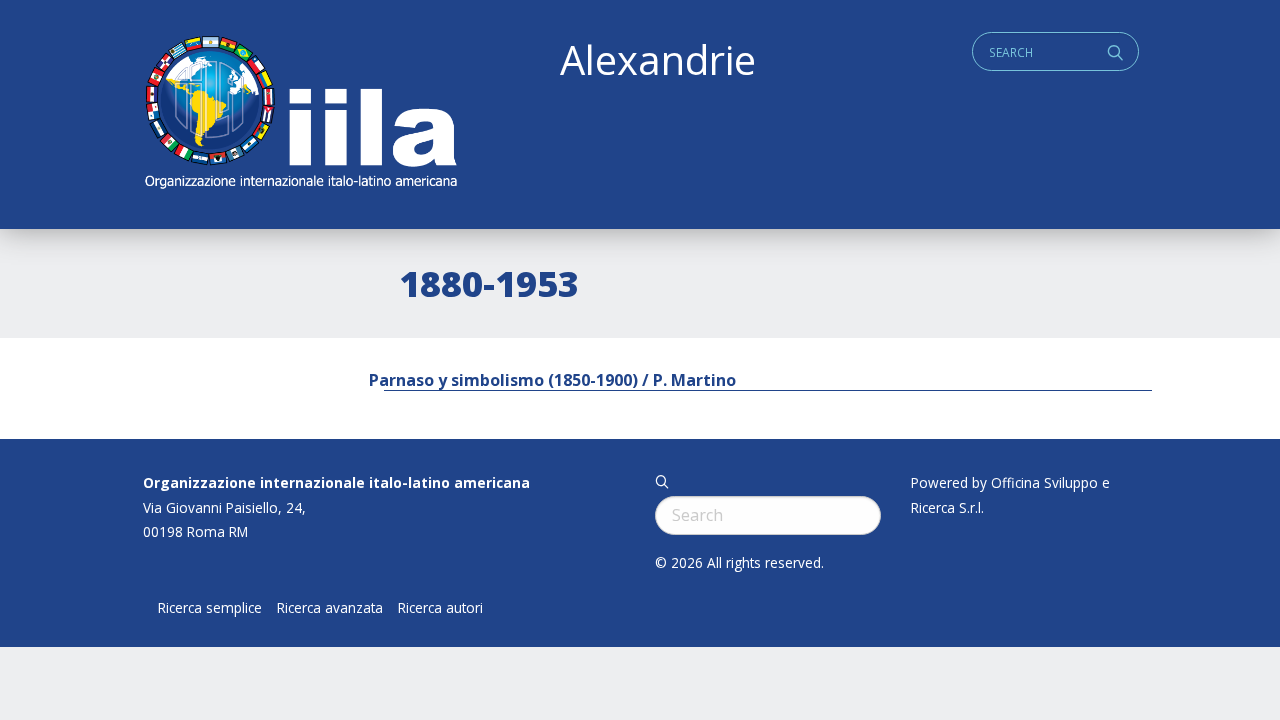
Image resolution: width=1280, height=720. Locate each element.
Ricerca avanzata (330, 608)
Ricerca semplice (210, 608)
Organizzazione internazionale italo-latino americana (336, 482)
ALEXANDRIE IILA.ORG (300, 114)
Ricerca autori (440, 608)
